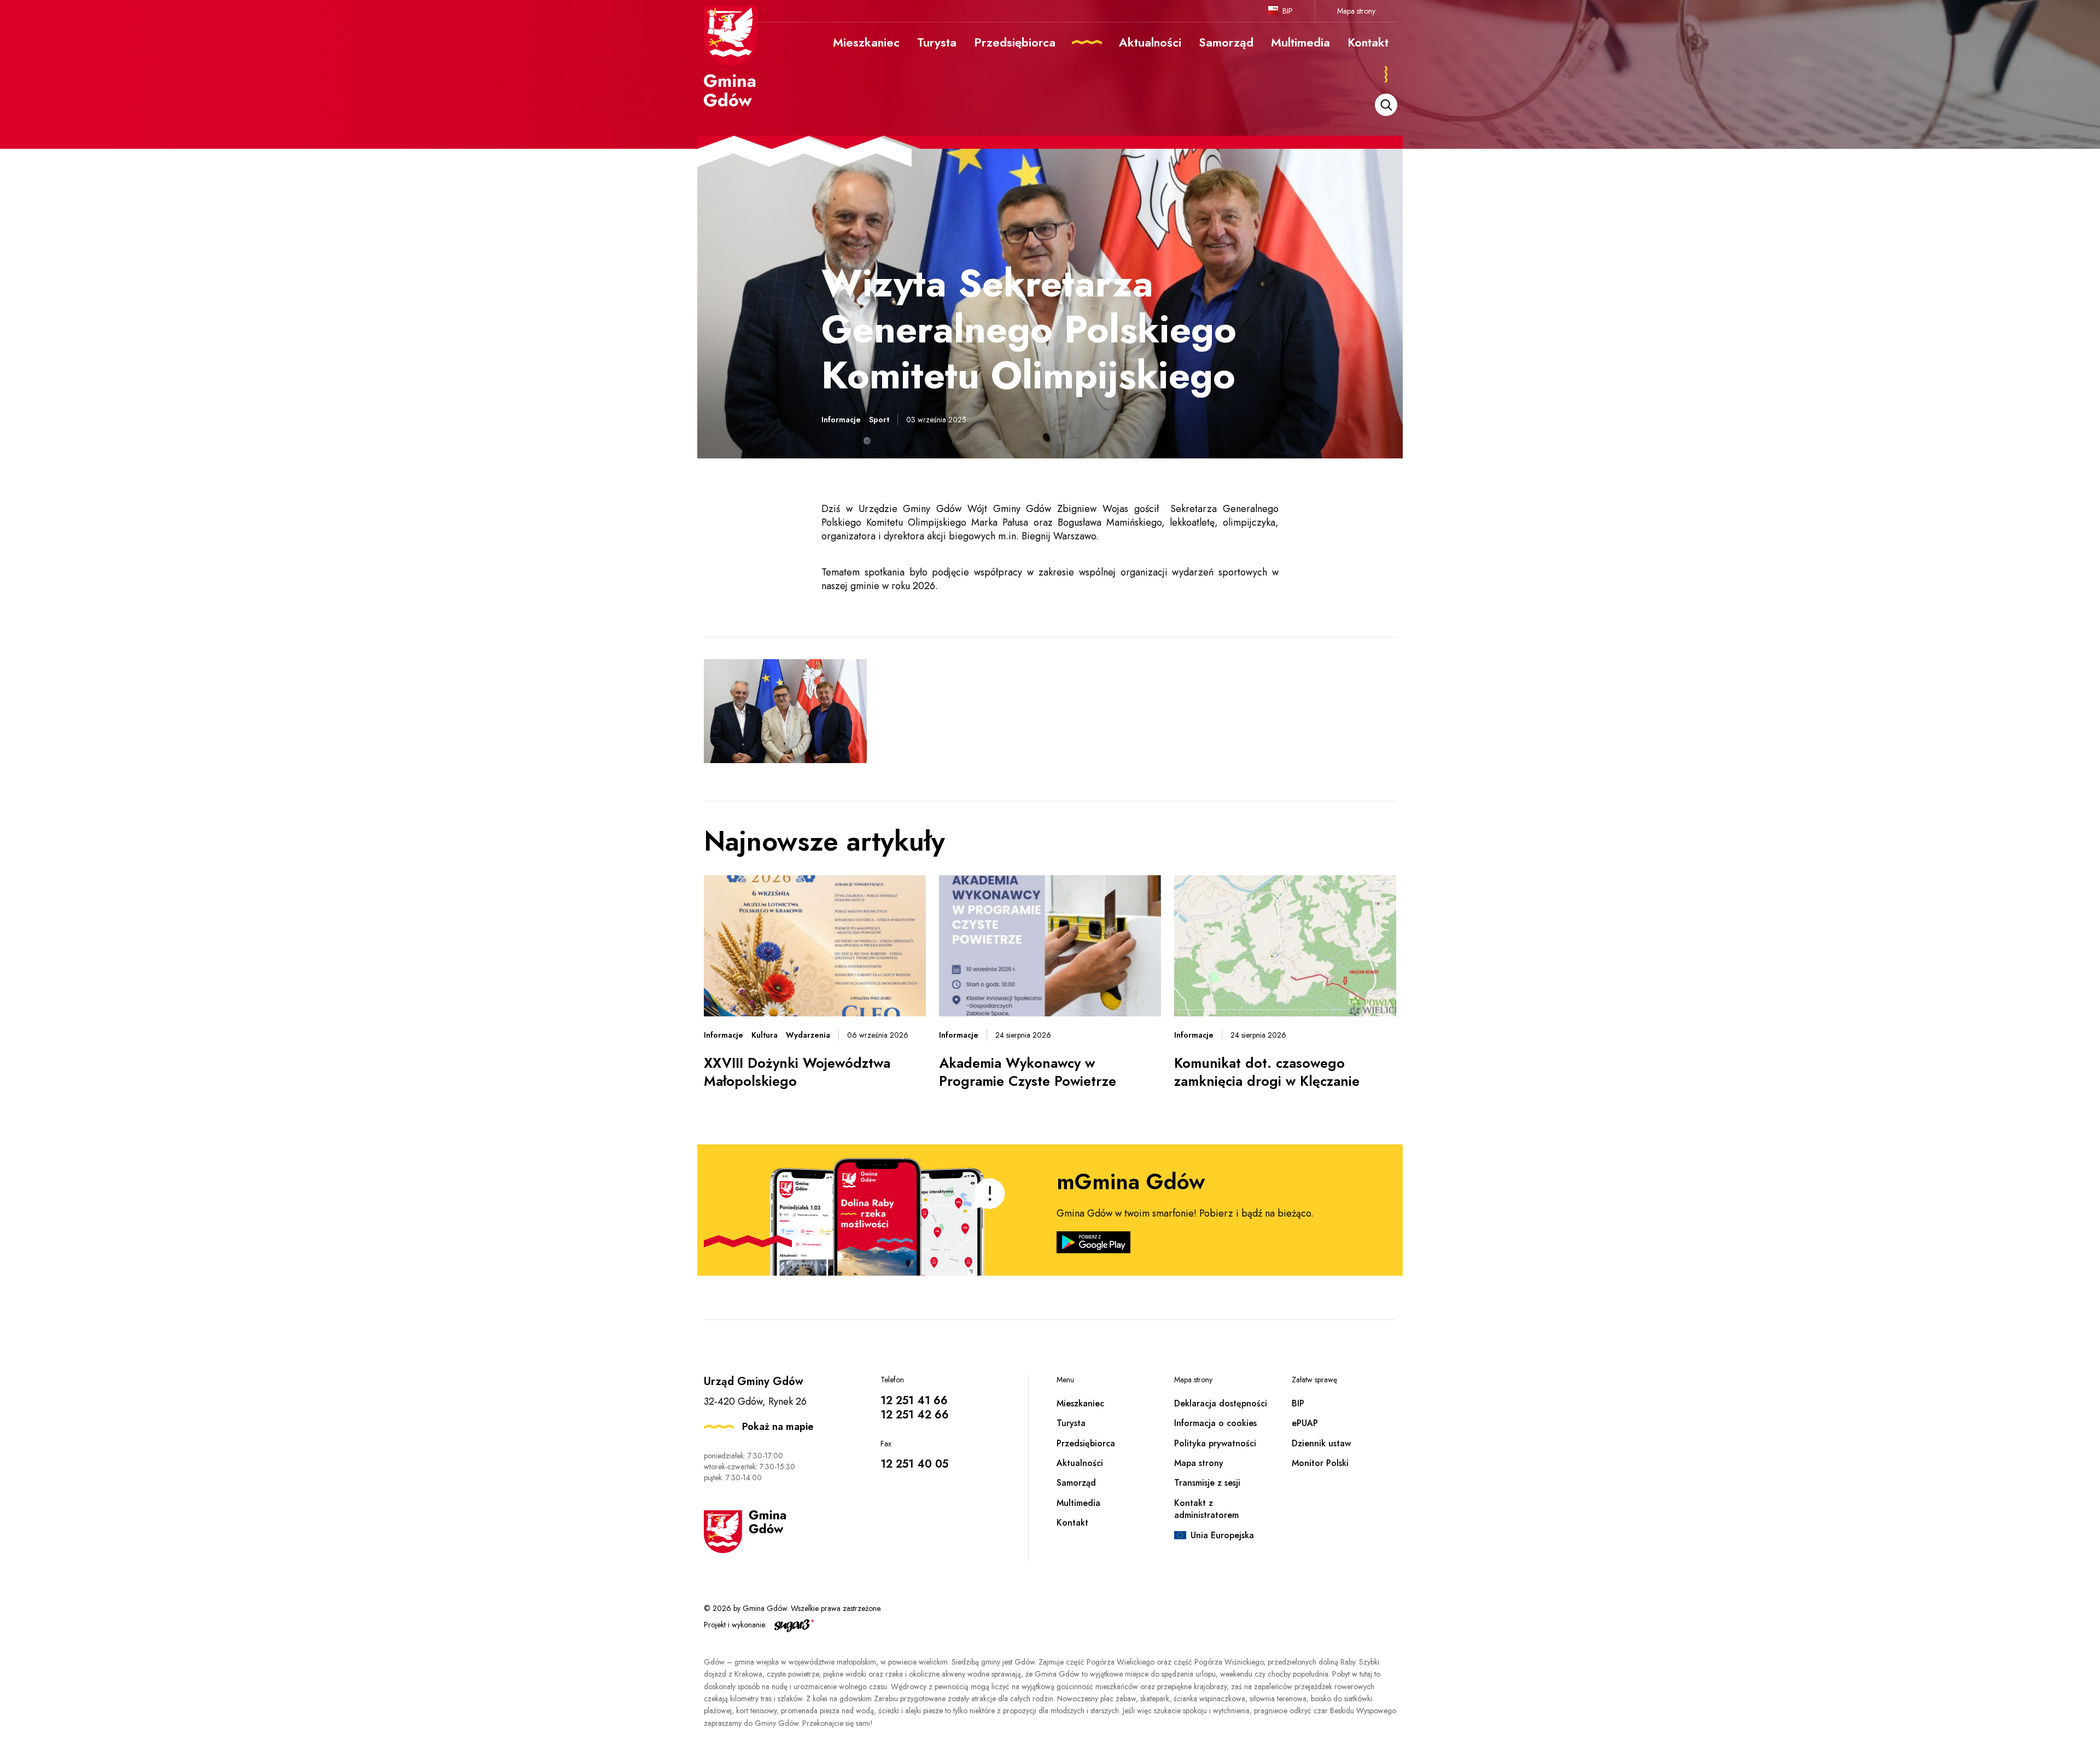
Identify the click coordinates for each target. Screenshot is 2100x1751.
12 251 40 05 (914, 1464)
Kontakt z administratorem (1206, 1509)
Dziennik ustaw (1321, 1443)
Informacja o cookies (1215, 1423)
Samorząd (1076, 1483)
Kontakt (1072, 1523)
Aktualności (1080, 1463)
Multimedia (1078, 1503)
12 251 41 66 (914, 1401)
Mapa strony (1356, 11)
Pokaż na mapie (778, 1427)
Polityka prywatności (1215, 1443)
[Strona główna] (731, 56)
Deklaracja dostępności (1221, 1403)
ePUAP (1305, 1423)
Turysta (1071, 1423)
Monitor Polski (1320, 1463)
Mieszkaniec (1080, 1403)
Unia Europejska (1222, 1535)
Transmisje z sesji (1207, 1483)
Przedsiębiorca (1086, 1443)
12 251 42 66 (915, 1415)
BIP (1288, 11)
